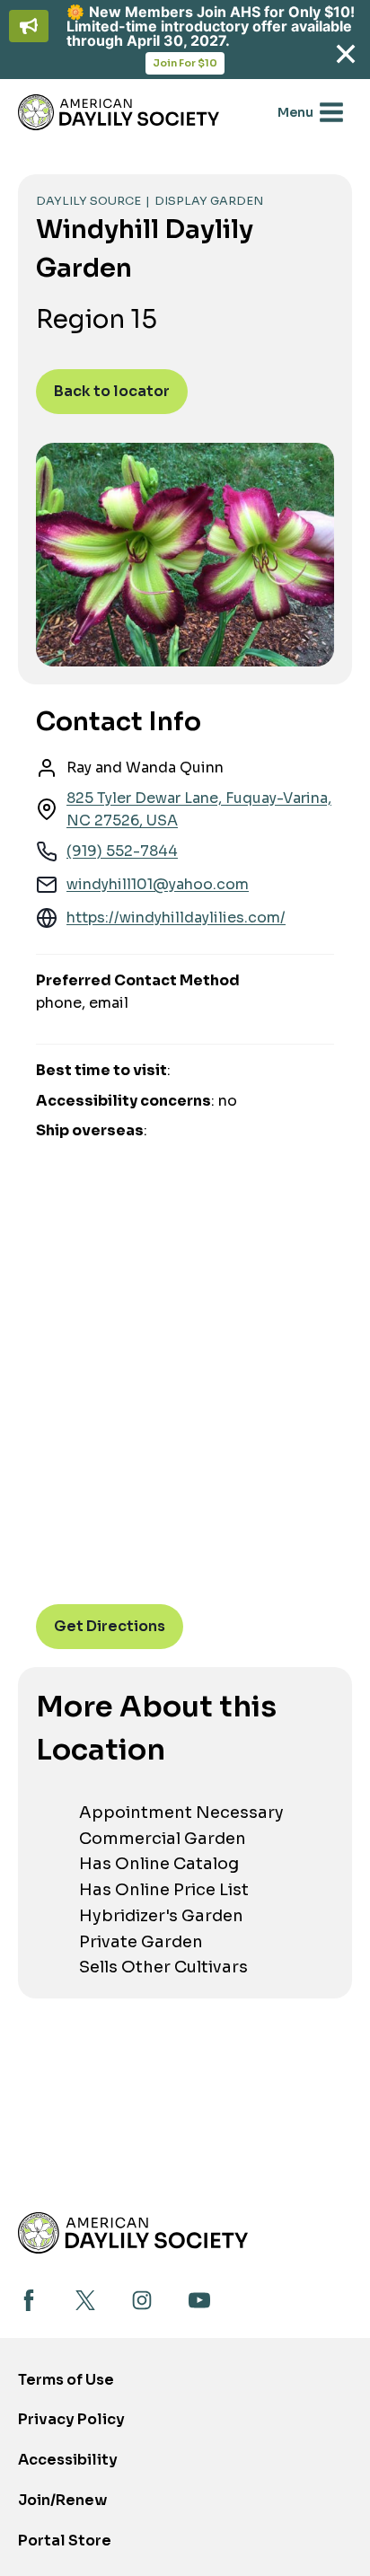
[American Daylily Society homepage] (133, 2232)
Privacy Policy (71, 2419)
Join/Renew (62, 2500)
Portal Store (65, 2546)
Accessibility (68, 2460)
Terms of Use (66, 2380)
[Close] (345, 54)
